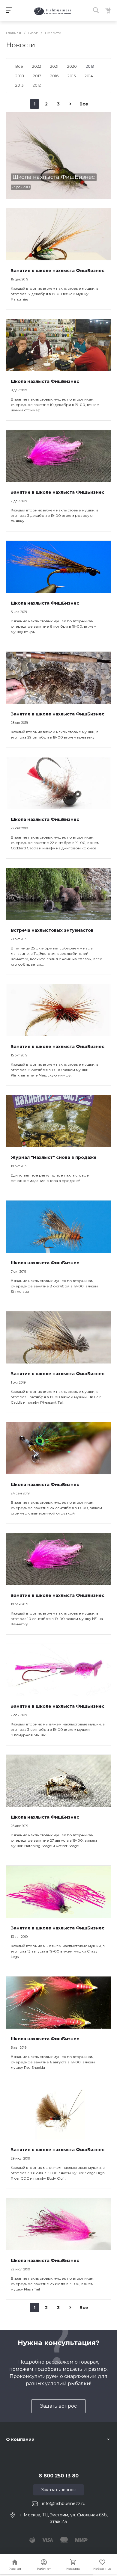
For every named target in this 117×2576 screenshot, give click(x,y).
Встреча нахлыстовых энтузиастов (52, 930)
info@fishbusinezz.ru (64, 2503)
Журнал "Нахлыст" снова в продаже (54, 1157)
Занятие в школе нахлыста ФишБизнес (58, 271)
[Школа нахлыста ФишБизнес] (58, 155)
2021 (54, 66)
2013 (19, 85)
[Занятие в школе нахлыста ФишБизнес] (58, 234)
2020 (72, 66)
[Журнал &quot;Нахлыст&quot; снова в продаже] (58, 1121)
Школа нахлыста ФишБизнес (45, 381)
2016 (54, 76)
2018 (20, 76)
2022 (37, 66)
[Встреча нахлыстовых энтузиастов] (58, 894)
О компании (20, 2439)
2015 (72, 76)
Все (19, 66)
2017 (37, 76)
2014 (89, 76)
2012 (37, 85)
